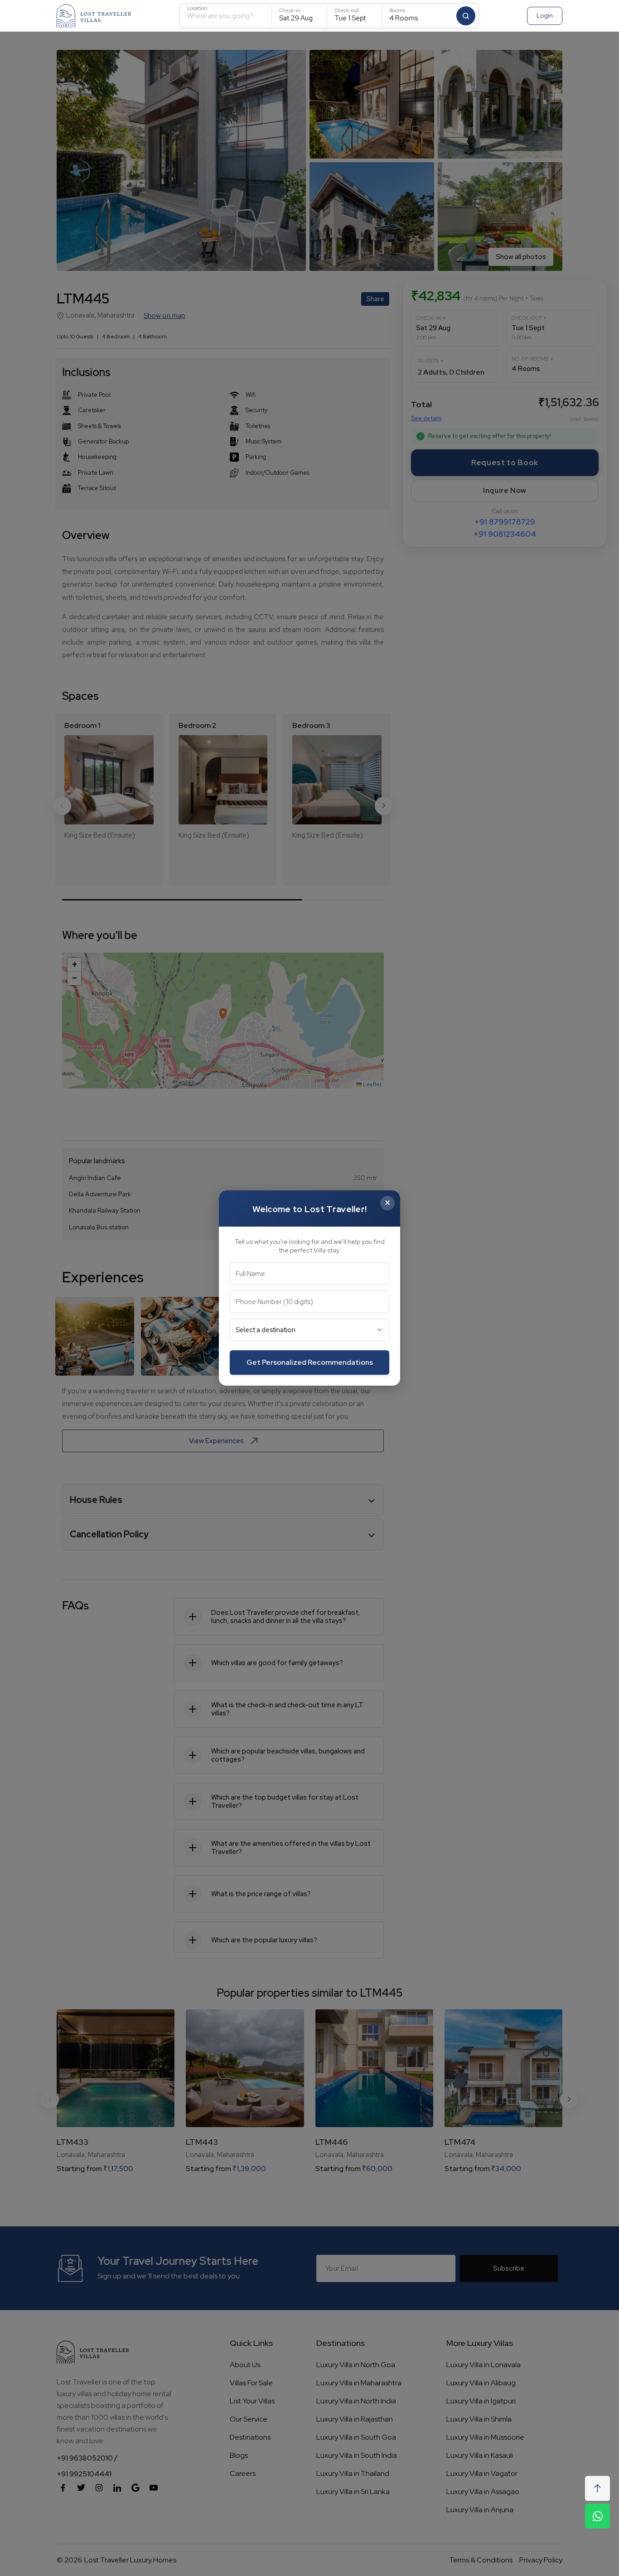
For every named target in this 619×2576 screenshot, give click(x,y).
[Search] (466, 16)
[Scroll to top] (597, 2488)
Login (545, 15)
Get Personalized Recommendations (310, 1362)
